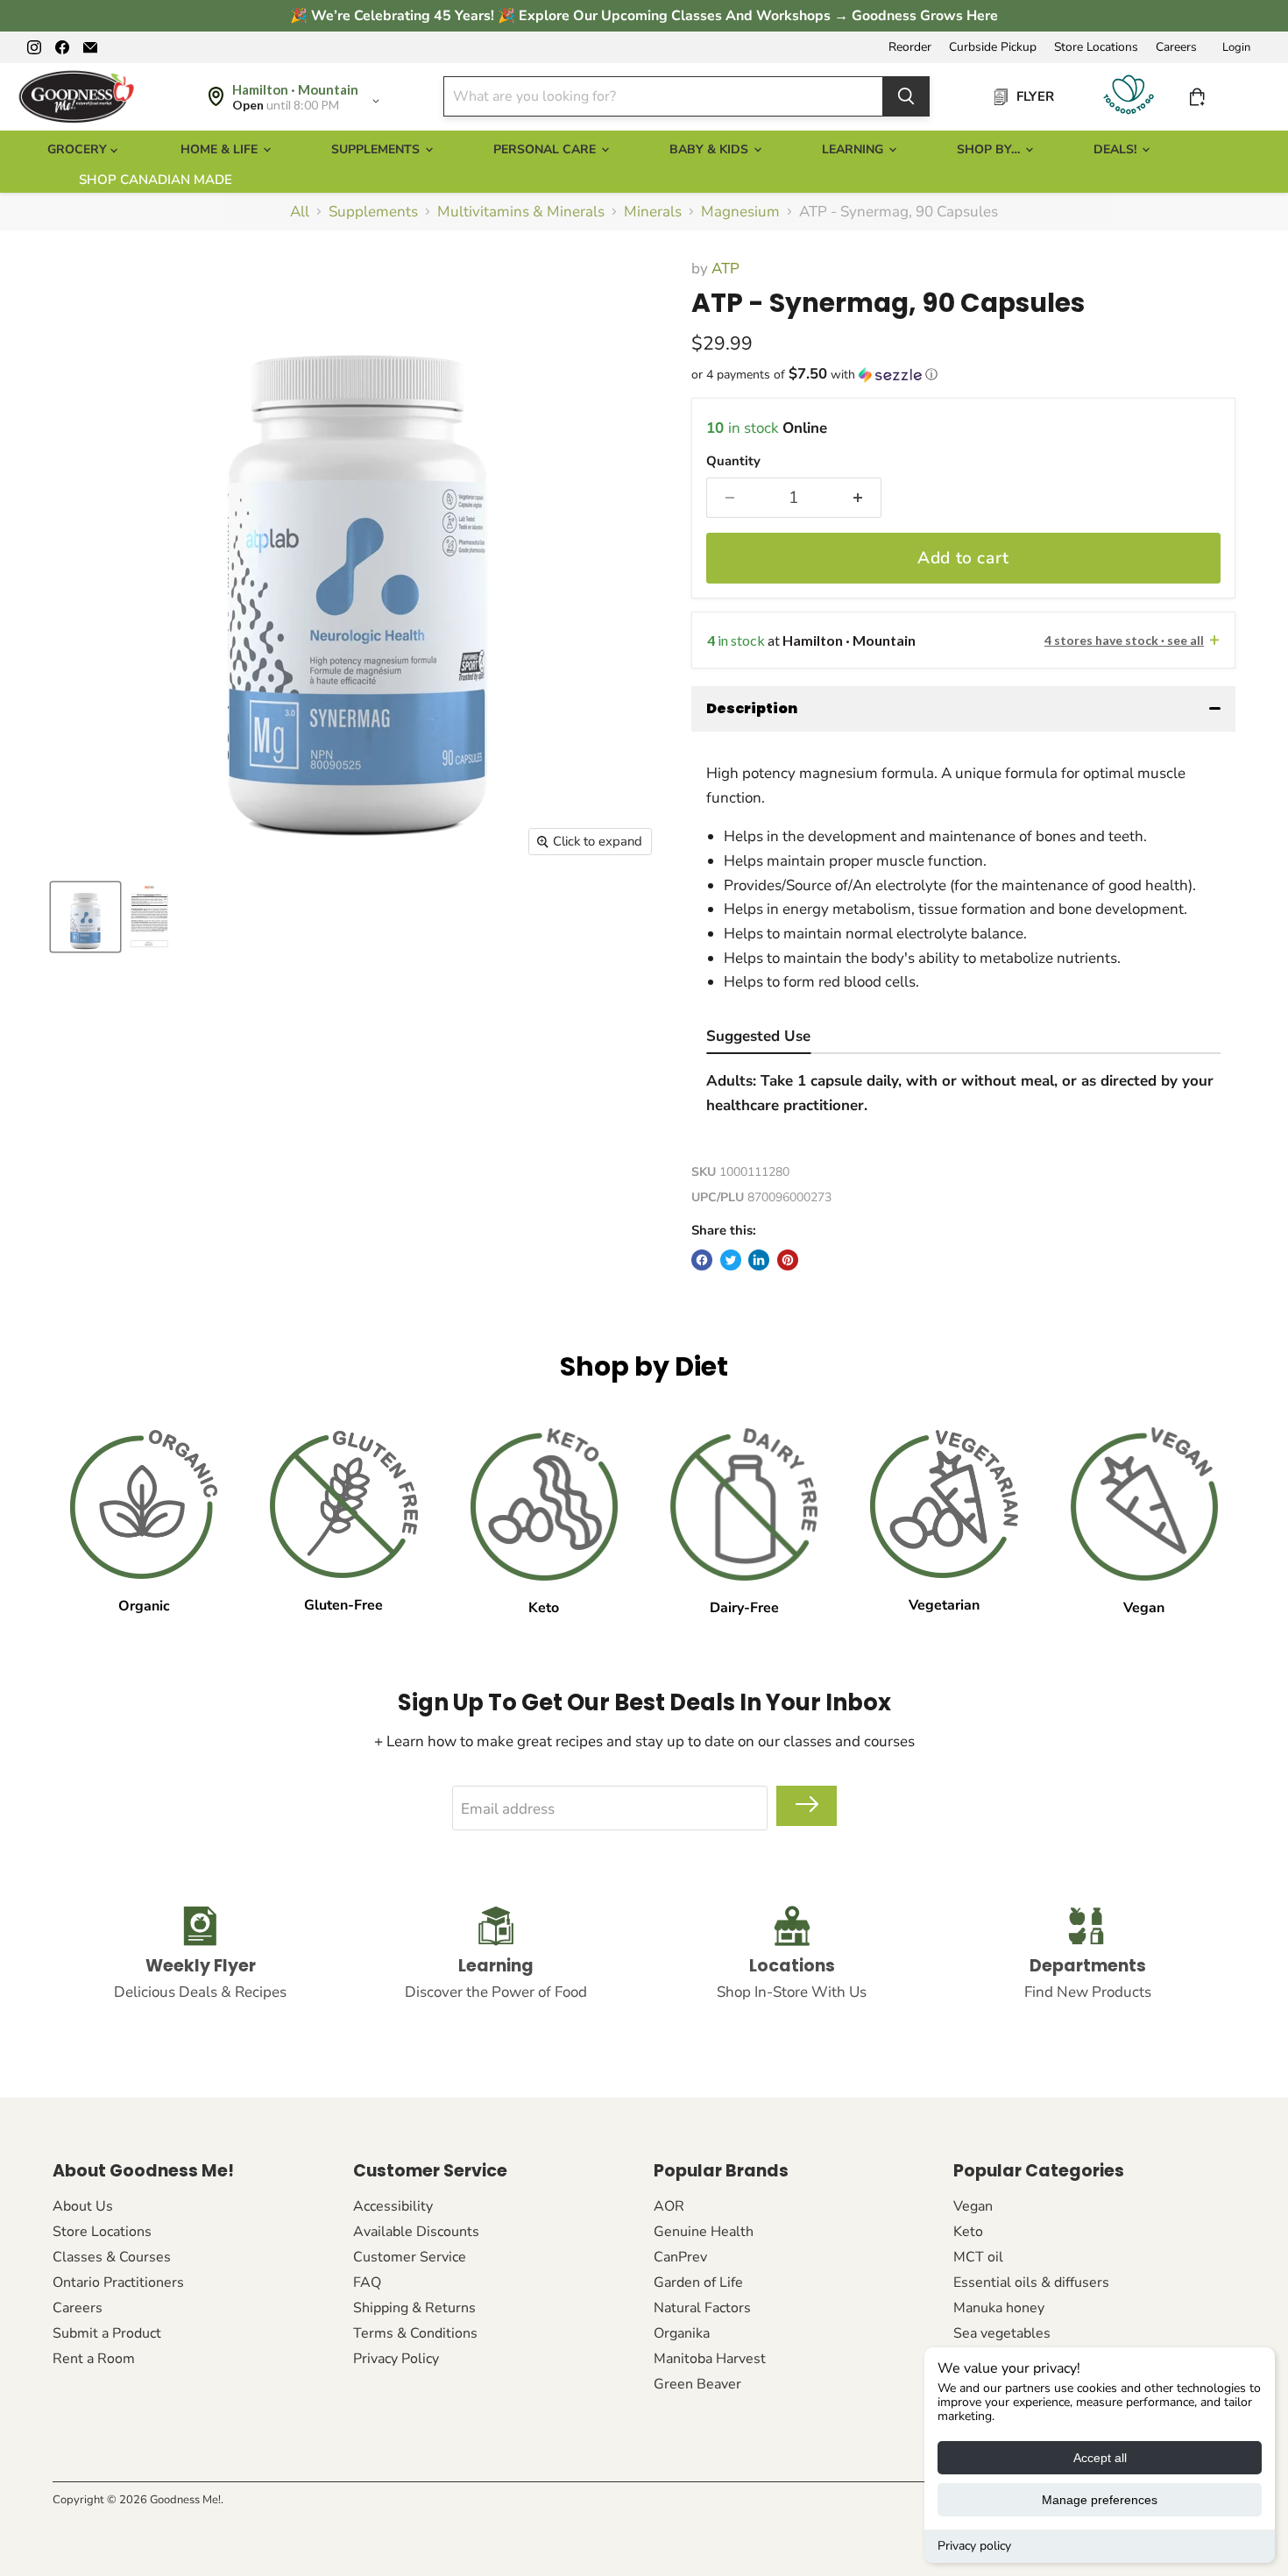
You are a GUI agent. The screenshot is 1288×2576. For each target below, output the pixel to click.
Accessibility (393, 2206)
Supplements (377, 149)
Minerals (653, 212)
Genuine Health (704, 2232)
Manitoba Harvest (710, 2359)
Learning (854, 149)
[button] (963, 375)
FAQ (367, 2282)
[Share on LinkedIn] (759, 1260)
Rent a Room (94, 2359)
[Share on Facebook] (702, 1260)
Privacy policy (974, 2546)
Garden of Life (698, 2282)
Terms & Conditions (415, 2333)
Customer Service (410, 2257)
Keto (968, 2232)
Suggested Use (758, 1036)
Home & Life (221, 149)
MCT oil (978, 2257)
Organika (682, 2333)
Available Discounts (416, 2232)
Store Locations (1096, 47)
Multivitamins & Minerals (521, 212)
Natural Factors (702, 2308)
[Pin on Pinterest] (788, 1260)
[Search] (906, 96)
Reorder (910, 47)
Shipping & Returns (414, 2308)
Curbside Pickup (993, 47)
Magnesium (740, 212)
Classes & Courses (112, 2257)
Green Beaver (697, 2384)
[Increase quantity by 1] (858, 498)
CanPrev (680, 2257)
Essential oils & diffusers (1031, 2282)
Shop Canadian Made (156, 180)
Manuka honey (999, 2308)
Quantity (733, 461)
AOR (669, 2206)
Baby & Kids (711, 149)
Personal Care (546, 149)
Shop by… (990, 149)
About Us (83, 2206)
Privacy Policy (396, 2359)
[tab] (758, 1039)
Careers (1176, 47)
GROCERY (79, 149)
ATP (725, 269)
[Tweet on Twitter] (731, 1260)
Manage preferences (1100, 2500)
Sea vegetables (1002, 2333)
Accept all (1100, 2458)
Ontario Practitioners (118, 2282)
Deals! (1117, 149)
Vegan (973, 2206)
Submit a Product (107, 2333)
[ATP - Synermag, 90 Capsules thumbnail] (85, 917)
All (300, 212)
